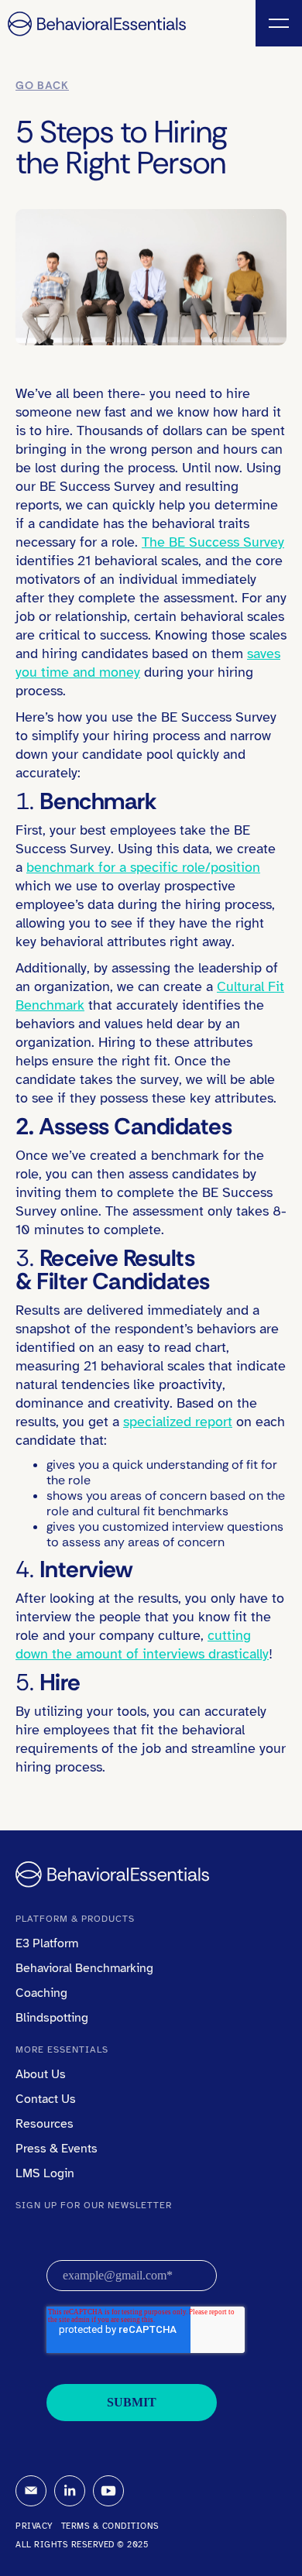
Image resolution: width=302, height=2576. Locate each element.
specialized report (178, 1422)
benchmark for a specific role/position (143, 867)
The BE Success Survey (213, 542)
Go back (42, 85)
